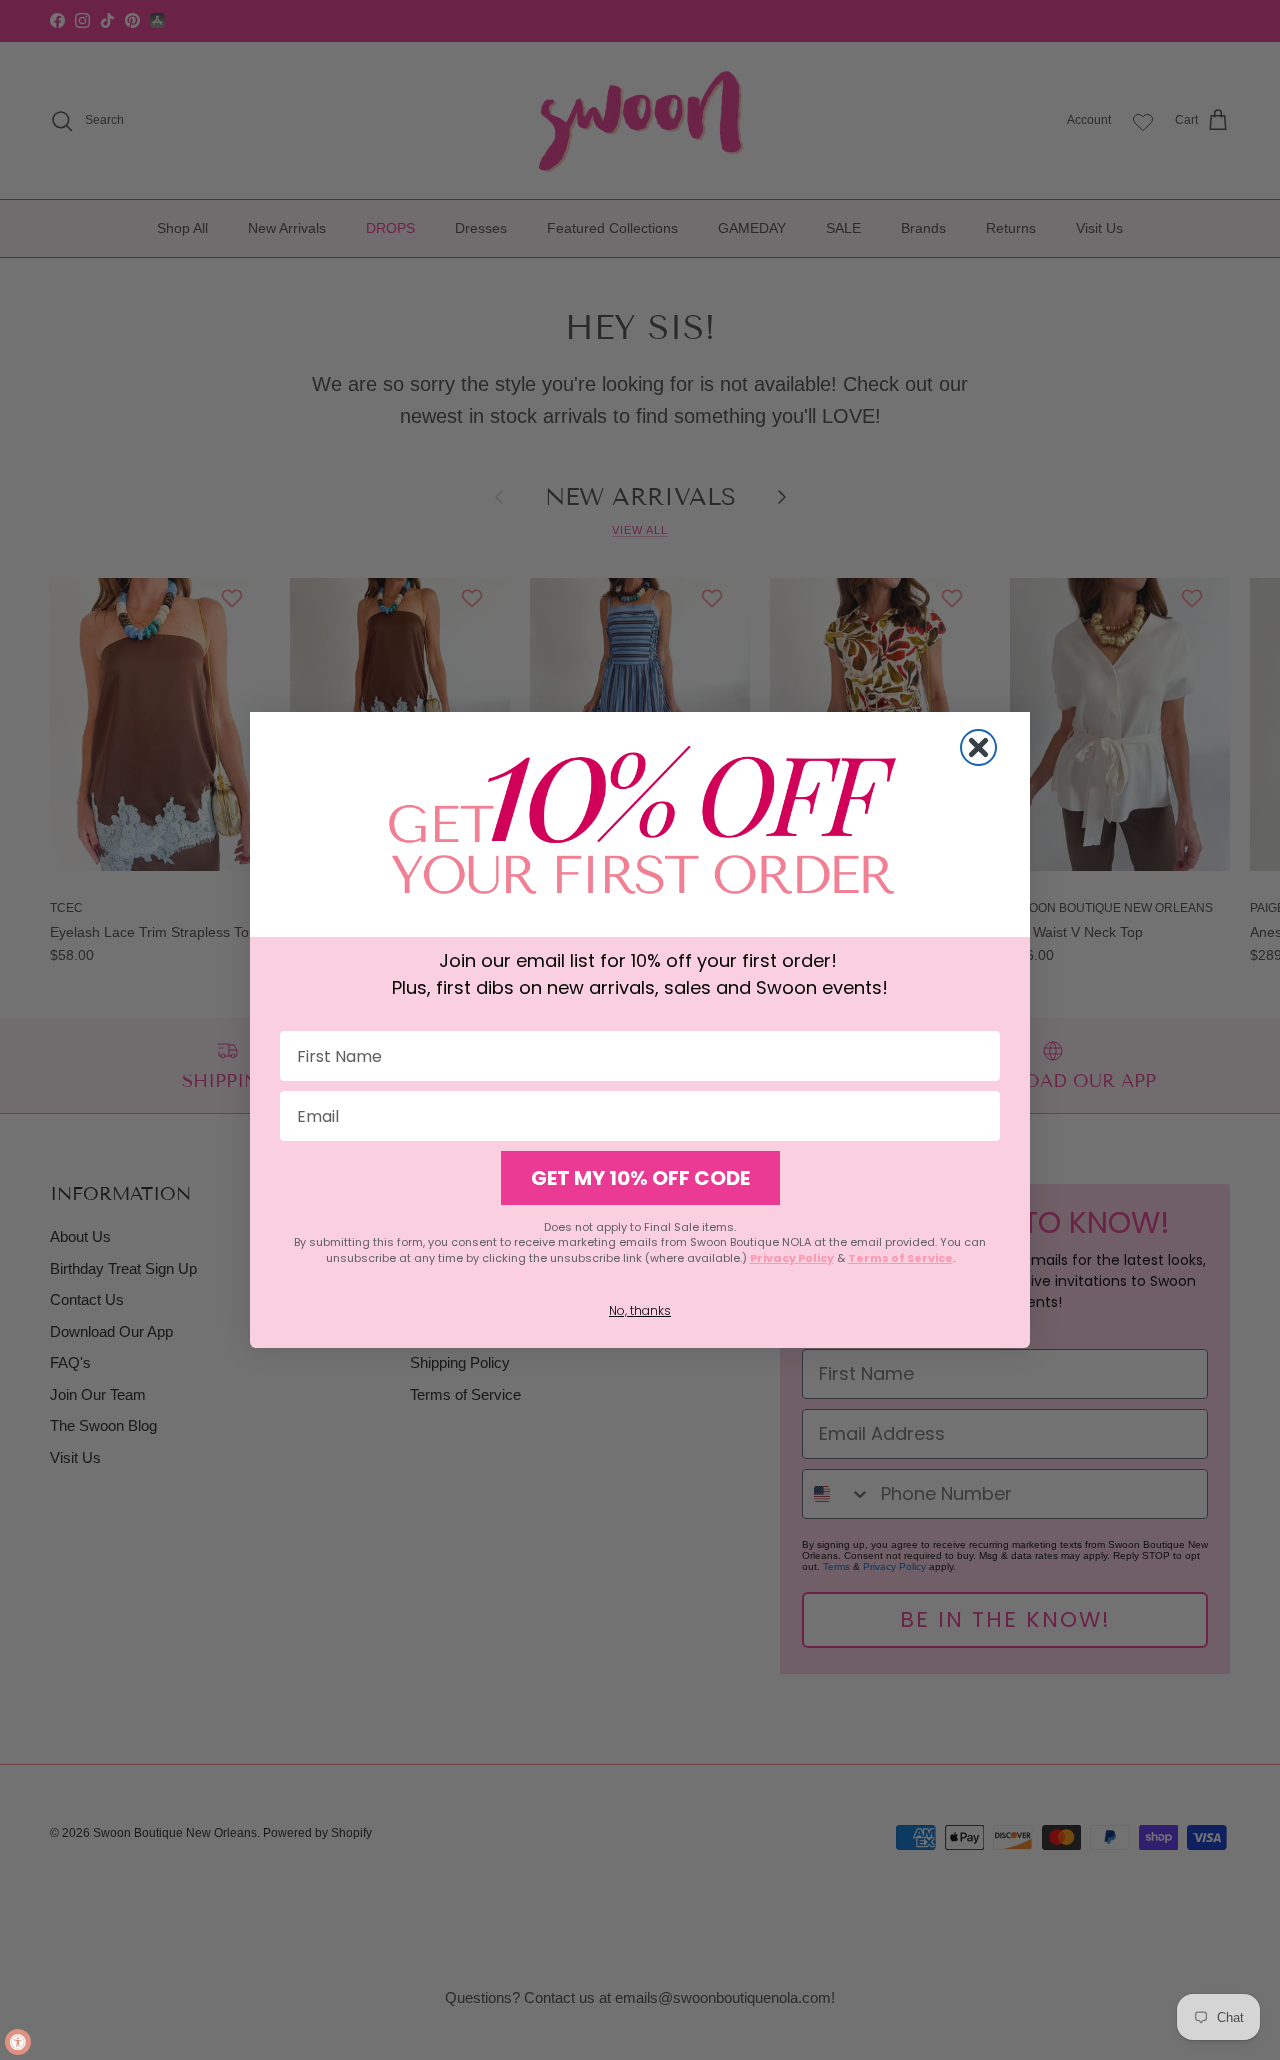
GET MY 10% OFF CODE (640, 1178)
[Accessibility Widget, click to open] (18, 2042)
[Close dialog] (978, 747)
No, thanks (640, 1310)
